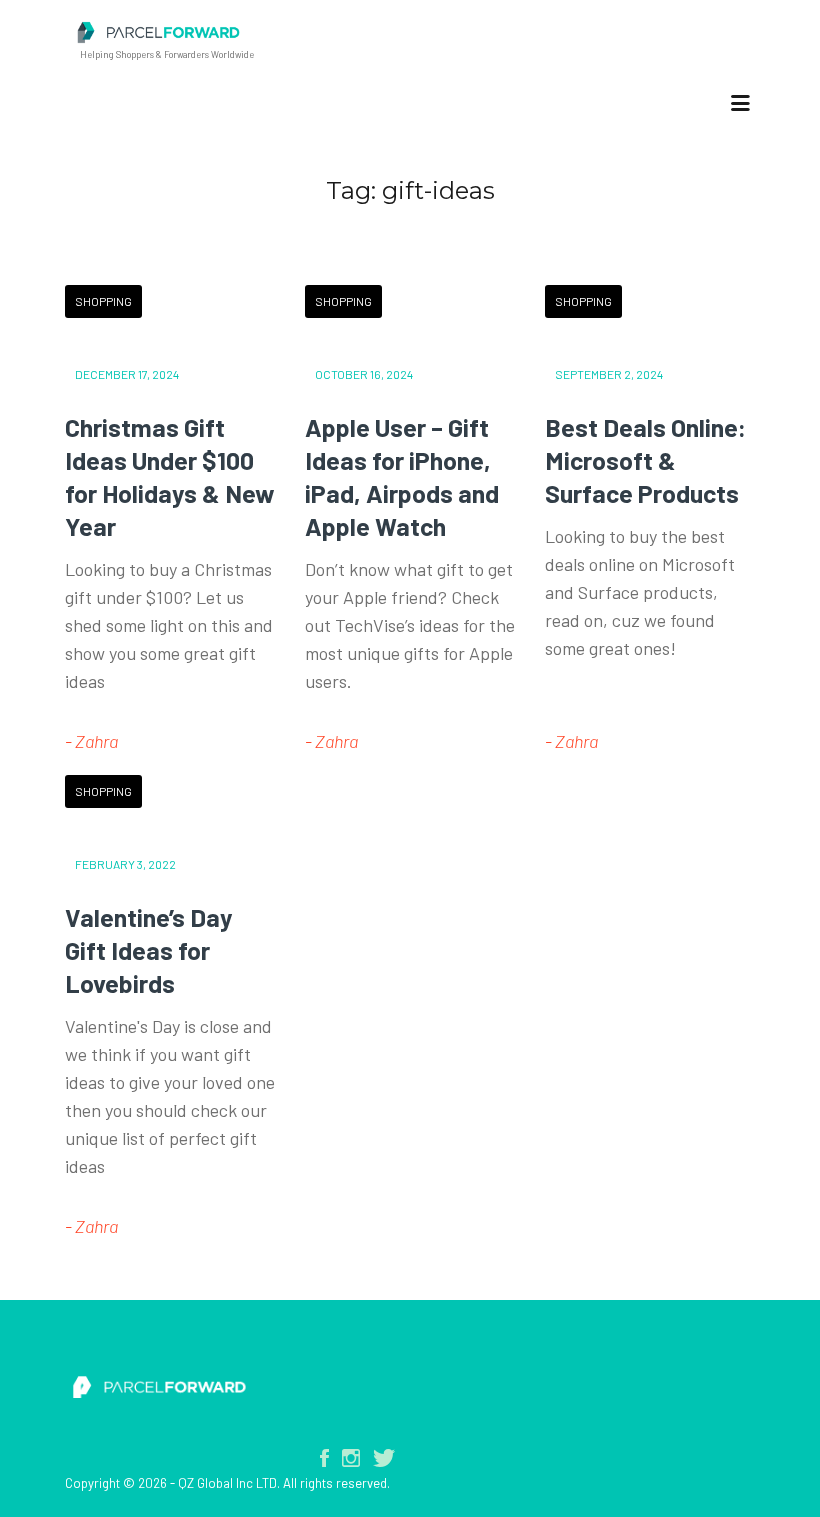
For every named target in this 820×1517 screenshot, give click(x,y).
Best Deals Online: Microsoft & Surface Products (645, 460)
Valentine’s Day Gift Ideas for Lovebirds (149, 950)
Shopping (103, 301)
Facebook (324, 1458)
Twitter (384, 1458)
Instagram (351, 1458)
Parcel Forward (345, 32)
